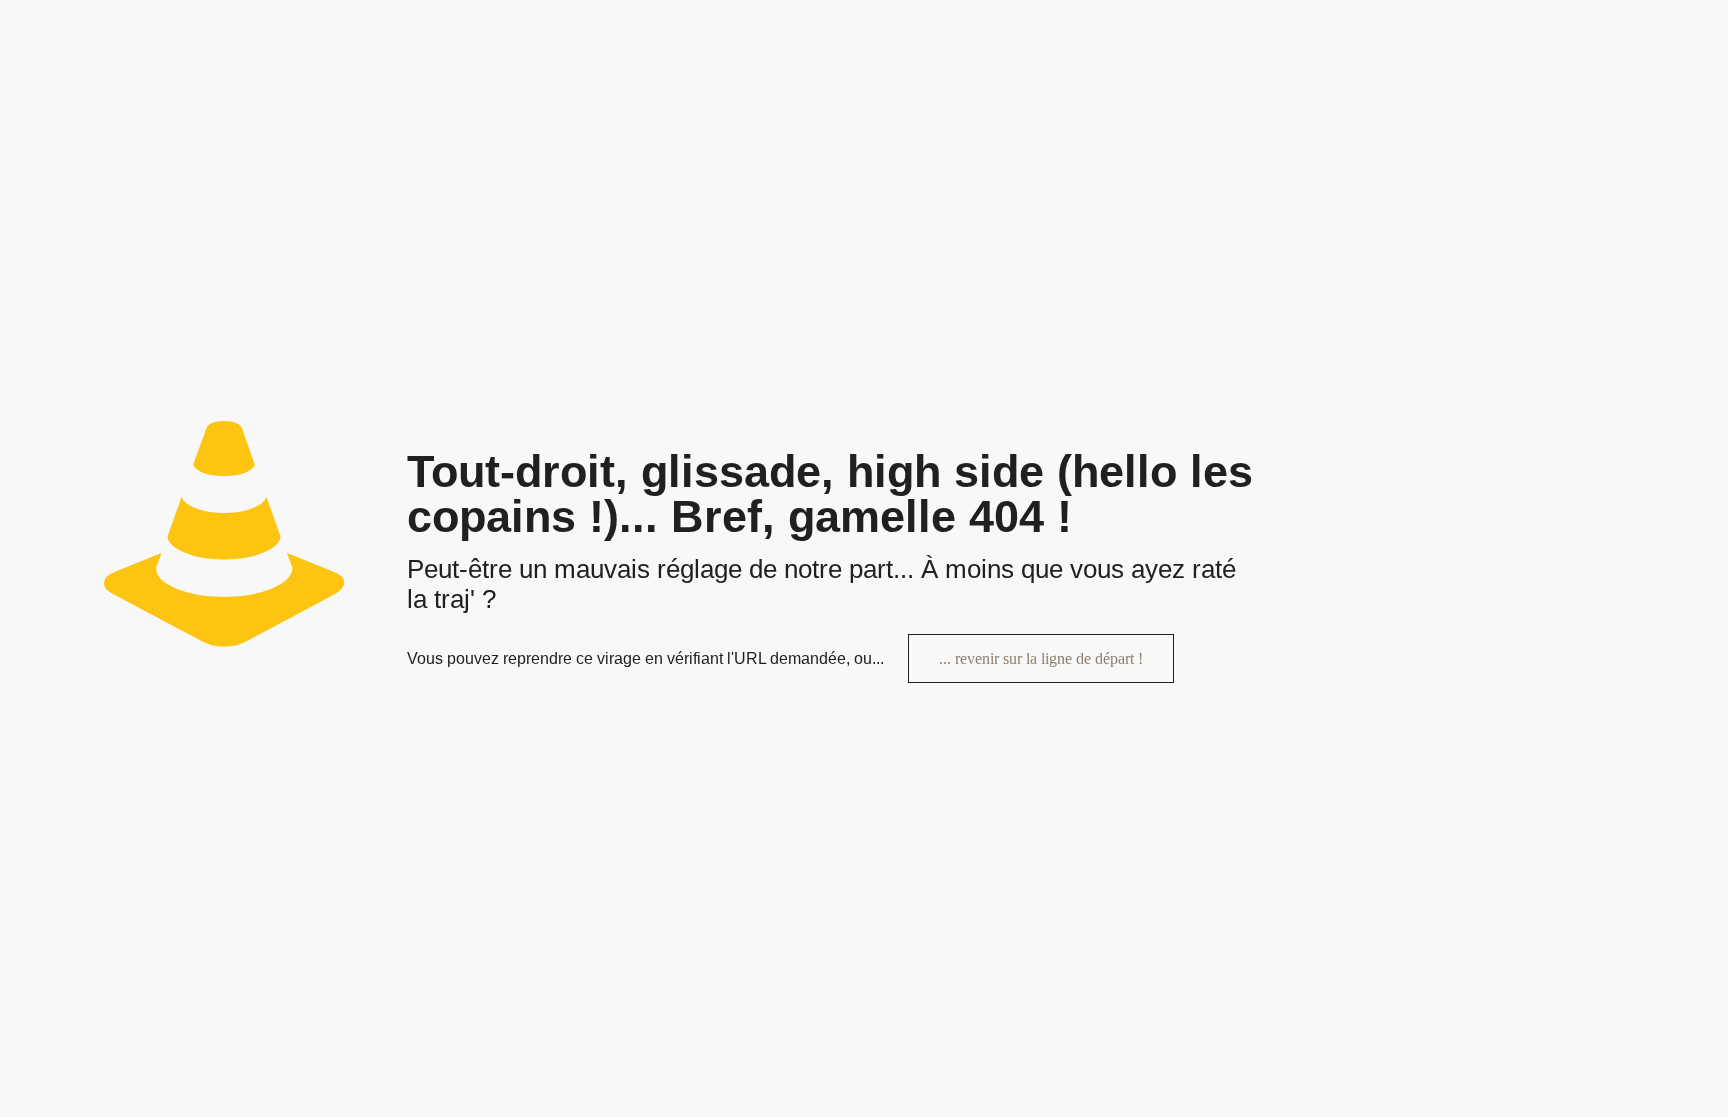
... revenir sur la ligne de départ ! (1041, 658)
